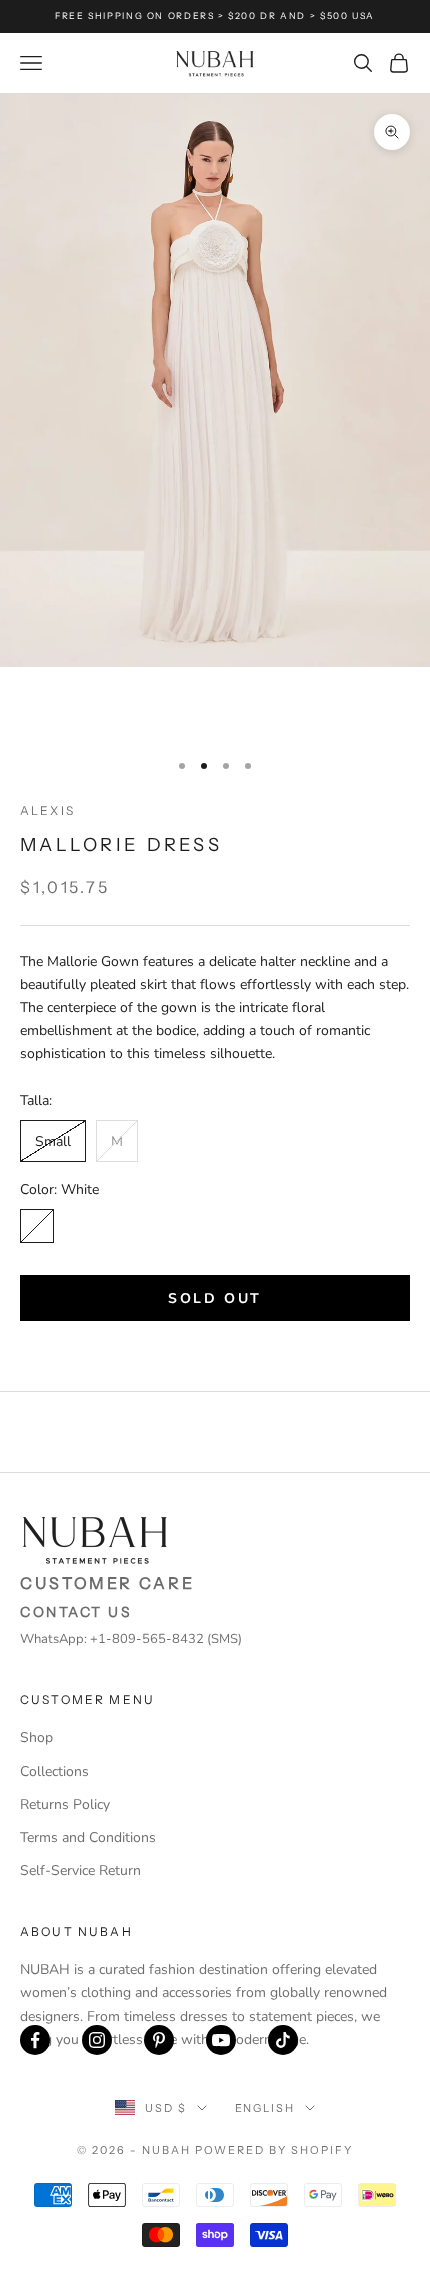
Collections (54, 1771)
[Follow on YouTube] (221, 2040)
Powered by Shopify (274, 2150)
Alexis (47, 810)
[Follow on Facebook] (35, 2040)
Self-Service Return (80, 1870)
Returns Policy (65, 1804)
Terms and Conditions (88, 1837)
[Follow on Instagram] (97, 2040)
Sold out (214, 1298)
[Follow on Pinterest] (159, 2040)
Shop (36, 1737)
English (265, 2108)
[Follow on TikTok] (283, 2040)
